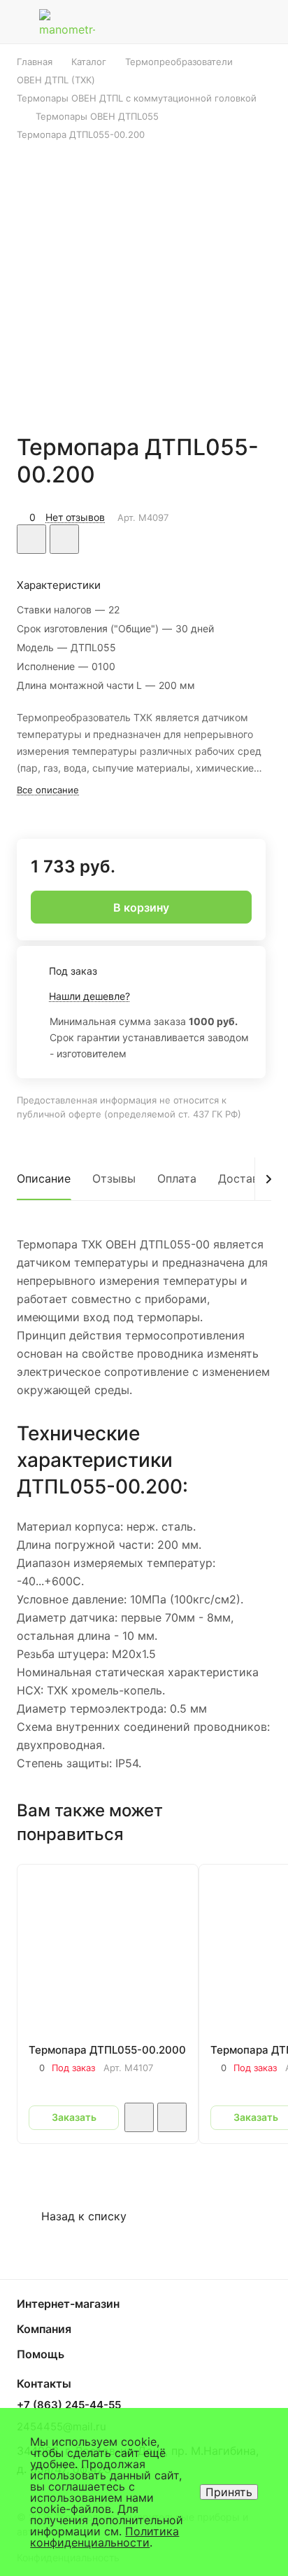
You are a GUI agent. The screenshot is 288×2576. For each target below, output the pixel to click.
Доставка (245, 1178)
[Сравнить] (64, 539)
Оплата (177, 1178)
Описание (44, 1178)
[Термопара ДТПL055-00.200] (144, 278)
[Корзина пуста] (266, 22)
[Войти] (234, 22)
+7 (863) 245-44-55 (69, 2405)
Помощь (41, 2354)
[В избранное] (31, 539)
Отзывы (114, 1178)
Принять (229, 2492)
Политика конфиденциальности (105, 2537)
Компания (44, 2329)
